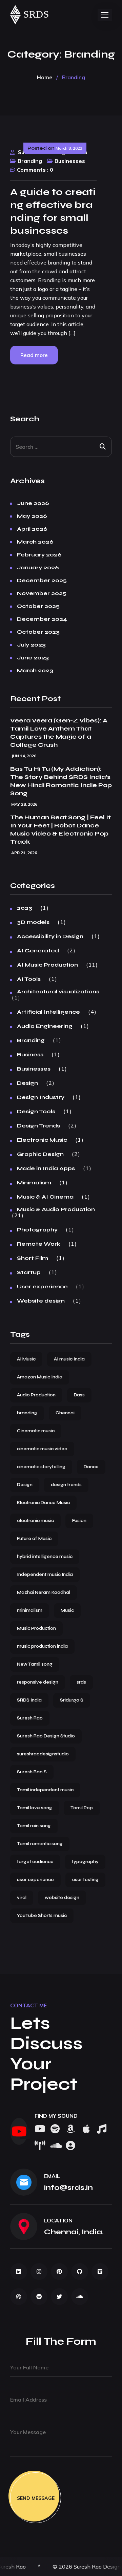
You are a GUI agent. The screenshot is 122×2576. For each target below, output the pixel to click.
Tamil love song (35, 1808)
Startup (29, 1272)
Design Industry (41, 1097)
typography (85, 1862)
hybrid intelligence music (45, 1557)
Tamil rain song (34, 1826)
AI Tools (29, 979)
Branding (30, 161)
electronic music (35, 1521)
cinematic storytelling (41, 1467)
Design (27, 1083)
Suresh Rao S (32, 1772)
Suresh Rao (30, 1718)
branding (27, 1413)
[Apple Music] (86, 2129)
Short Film (33, 1258)
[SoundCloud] (55, 2146)
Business (30, 1055)
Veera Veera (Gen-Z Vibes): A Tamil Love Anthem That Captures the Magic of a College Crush (59, 733)
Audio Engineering (45, 1026)
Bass (79, 1395)
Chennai (65, 1413)
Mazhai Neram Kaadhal (44, 1592)
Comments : (33, 170)
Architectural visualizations (58, 992)
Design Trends (38, 1126)
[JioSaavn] (39, 2146)
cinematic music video (42, 1449)
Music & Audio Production (56, 1209)
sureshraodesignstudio (43, 1754)
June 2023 (33, 658)
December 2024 (42, 619)
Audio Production (36, 1395)
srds (81, 1682)
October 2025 (38, 606)
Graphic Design (40, 1154)
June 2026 (33, 503)
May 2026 (32, 516)
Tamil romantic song (40, 1844)
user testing (85, 1880)
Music (67, 1610)
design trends (66, 1485)
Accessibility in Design (50, 936)
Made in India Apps (46, 1168)
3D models (33, 922)
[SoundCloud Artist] (70, 2146)
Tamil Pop (82, 1808)
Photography (37, 1230)
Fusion (79, 1521)
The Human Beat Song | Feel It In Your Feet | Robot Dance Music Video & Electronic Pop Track (60, 829)
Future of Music (34, 1539)
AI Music (26, 1359)
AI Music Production (47, 965)
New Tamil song (35, 1664)
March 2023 (35, 671)
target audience (35, 1862)
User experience (42, 1287)
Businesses (70, 161)
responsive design (38, 1682)
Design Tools (36, 1112)
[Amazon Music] (70, 2129)
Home (45, 77)
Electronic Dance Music (43, 1503)
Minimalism (34, 1183)
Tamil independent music (45, 1790)
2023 (25, 908)
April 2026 (32, 529)
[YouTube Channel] (19, 2131)
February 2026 (39, 555)
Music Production (36, 1628)
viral (22, 1898)
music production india (42, 1646)
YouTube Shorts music (42, 1916)
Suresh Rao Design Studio (46, 1736)
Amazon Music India (40, 1377)
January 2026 (38, 568)
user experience (35, 1880)
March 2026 (35, 542)
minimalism (30, 1610)
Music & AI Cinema (45, 1197)
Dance (91, 1467)
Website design (41, 1301)
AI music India (69, 1359)
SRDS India (29, 1700)
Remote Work (39, 1244)
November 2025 (42, 593)
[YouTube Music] (102, 2129)
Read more (34, 355)
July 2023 (31, 645)
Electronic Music (42, 1140)
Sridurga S (72, 1700)
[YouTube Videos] (39, 2129)
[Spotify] (55, 2129)
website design (62, 1898)
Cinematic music (36, 1431)
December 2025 (42, 580)
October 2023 (38, 632)
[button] (105, 15)
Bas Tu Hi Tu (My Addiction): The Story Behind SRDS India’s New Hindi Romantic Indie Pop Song (61, 781)
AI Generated (38, 951)
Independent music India (45, 1575)
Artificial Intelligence (48, 1012)
